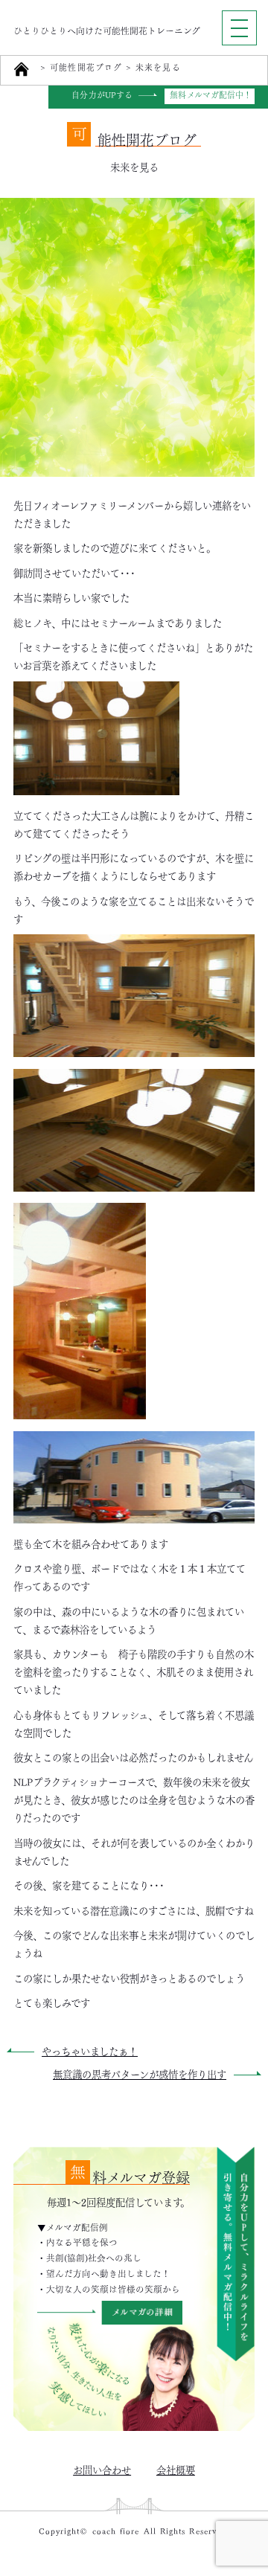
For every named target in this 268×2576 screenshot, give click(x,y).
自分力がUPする (102, 96)
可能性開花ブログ (86, 68)
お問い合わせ (102, 2469)
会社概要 (176, 2469)
